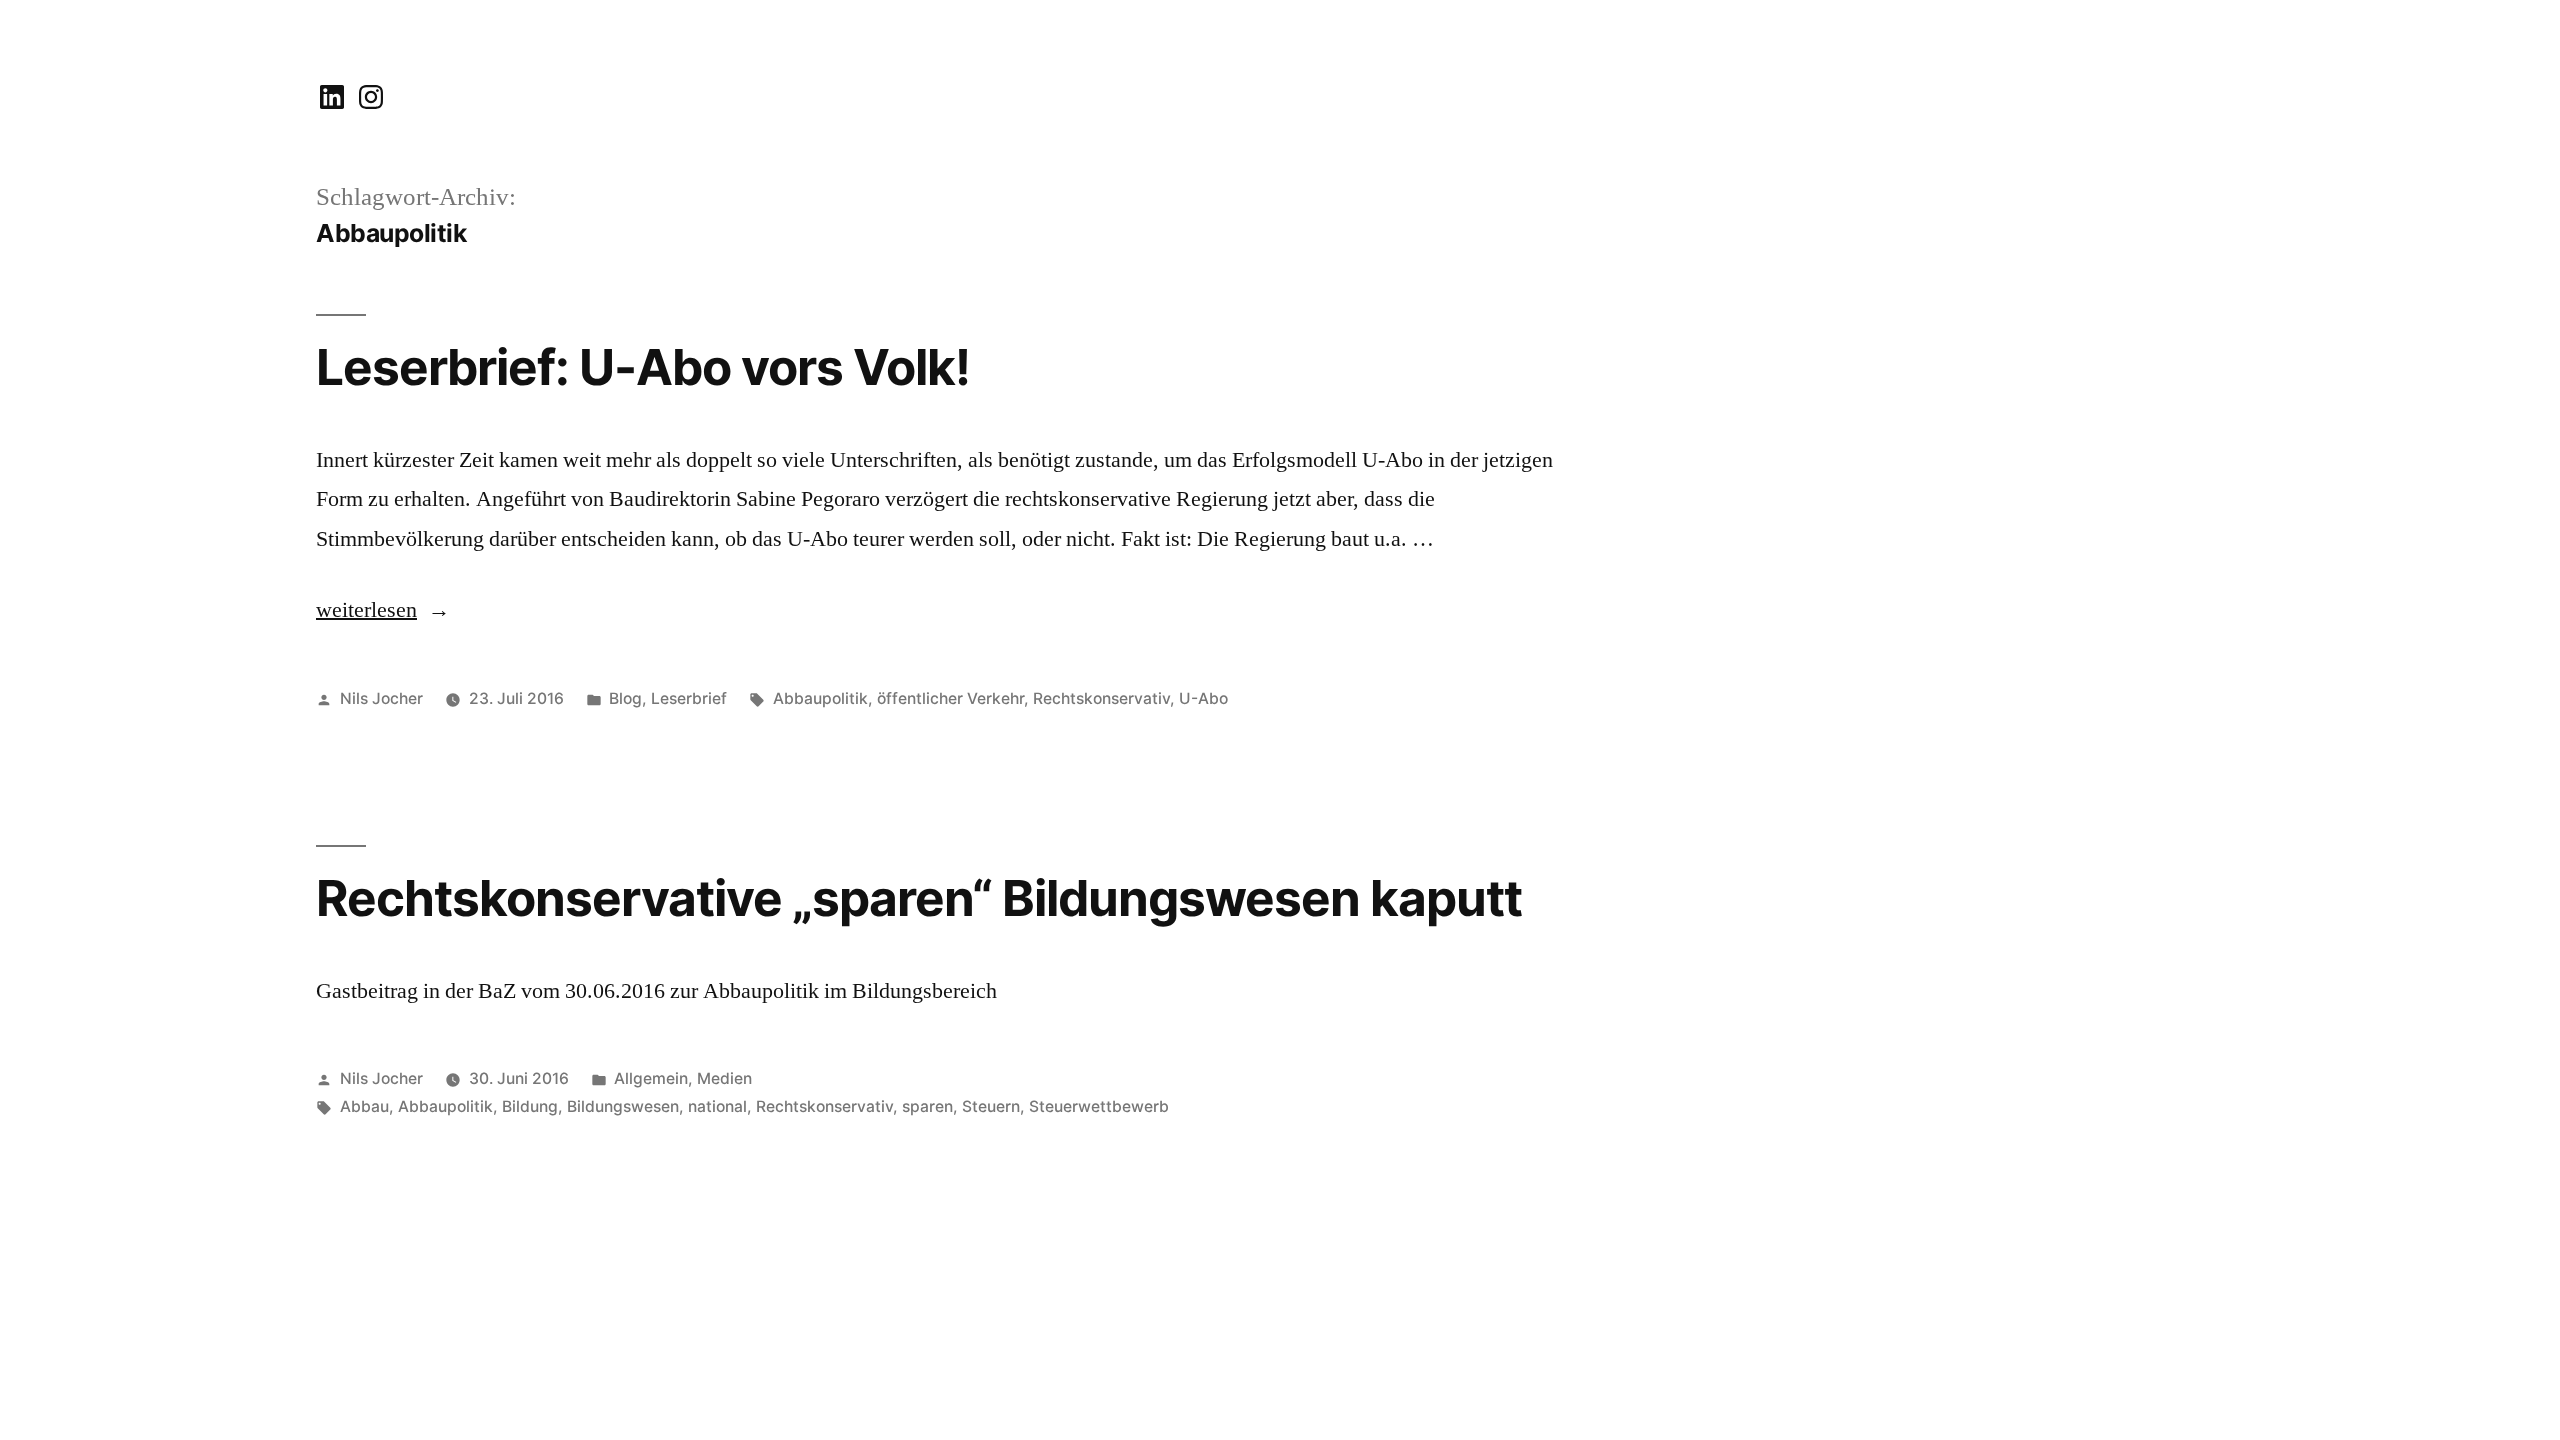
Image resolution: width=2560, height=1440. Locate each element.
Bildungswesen (623, 1106)
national (717, 1106)
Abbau (364, 1106)
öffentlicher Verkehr (950, 698)
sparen (927, 1106)
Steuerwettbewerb (1099, 1106)
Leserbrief (689, 698)
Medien (724, 1078)
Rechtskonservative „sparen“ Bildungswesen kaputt (919, 898)
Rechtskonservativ (1101, 698)
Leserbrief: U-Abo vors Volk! (643, 367)
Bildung (530, 1106)
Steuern (991, 1106)
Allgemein (651, 1078)
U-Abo (1203, 698)
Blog (625, 698)
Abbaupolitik (820, 698)
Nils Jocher (381, 698)
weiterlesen (368, 610)
